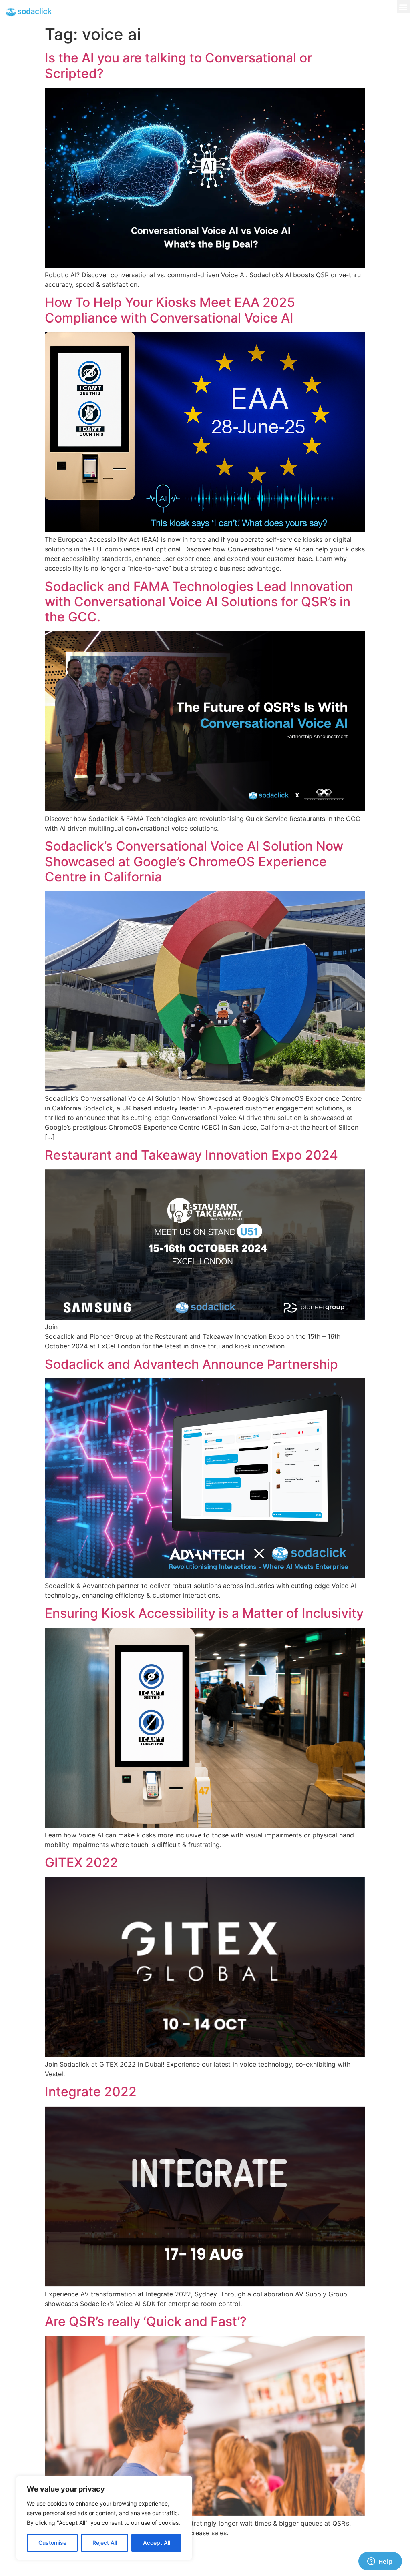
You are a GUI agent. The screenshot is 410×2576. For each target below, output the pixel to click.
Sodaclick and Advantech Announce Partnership (191, 1364)
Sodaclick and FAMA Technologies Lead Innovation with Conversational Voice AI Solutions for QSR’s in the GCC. (199, 602)
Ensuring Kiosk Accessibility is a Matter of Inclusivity (204, 1613)
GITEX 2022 (81, 1862)
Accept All (157, 2543)
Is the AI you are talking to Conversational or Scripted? (178, 65)
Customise (52, 2543)
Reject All (105, 2543)
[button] (403, 7)
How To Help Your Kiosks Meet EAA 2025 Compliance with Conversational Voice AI (170, 310)
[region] (104, 2518)
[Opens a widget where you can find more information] (380, 2562)
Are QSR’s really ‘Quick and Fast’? (146, 2321)
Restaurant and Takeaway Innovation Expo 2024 (191, 1155)
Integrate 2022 (91, 2092)
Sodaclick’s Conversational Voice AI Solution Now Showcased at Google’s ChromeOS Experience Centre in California (194, 861)
